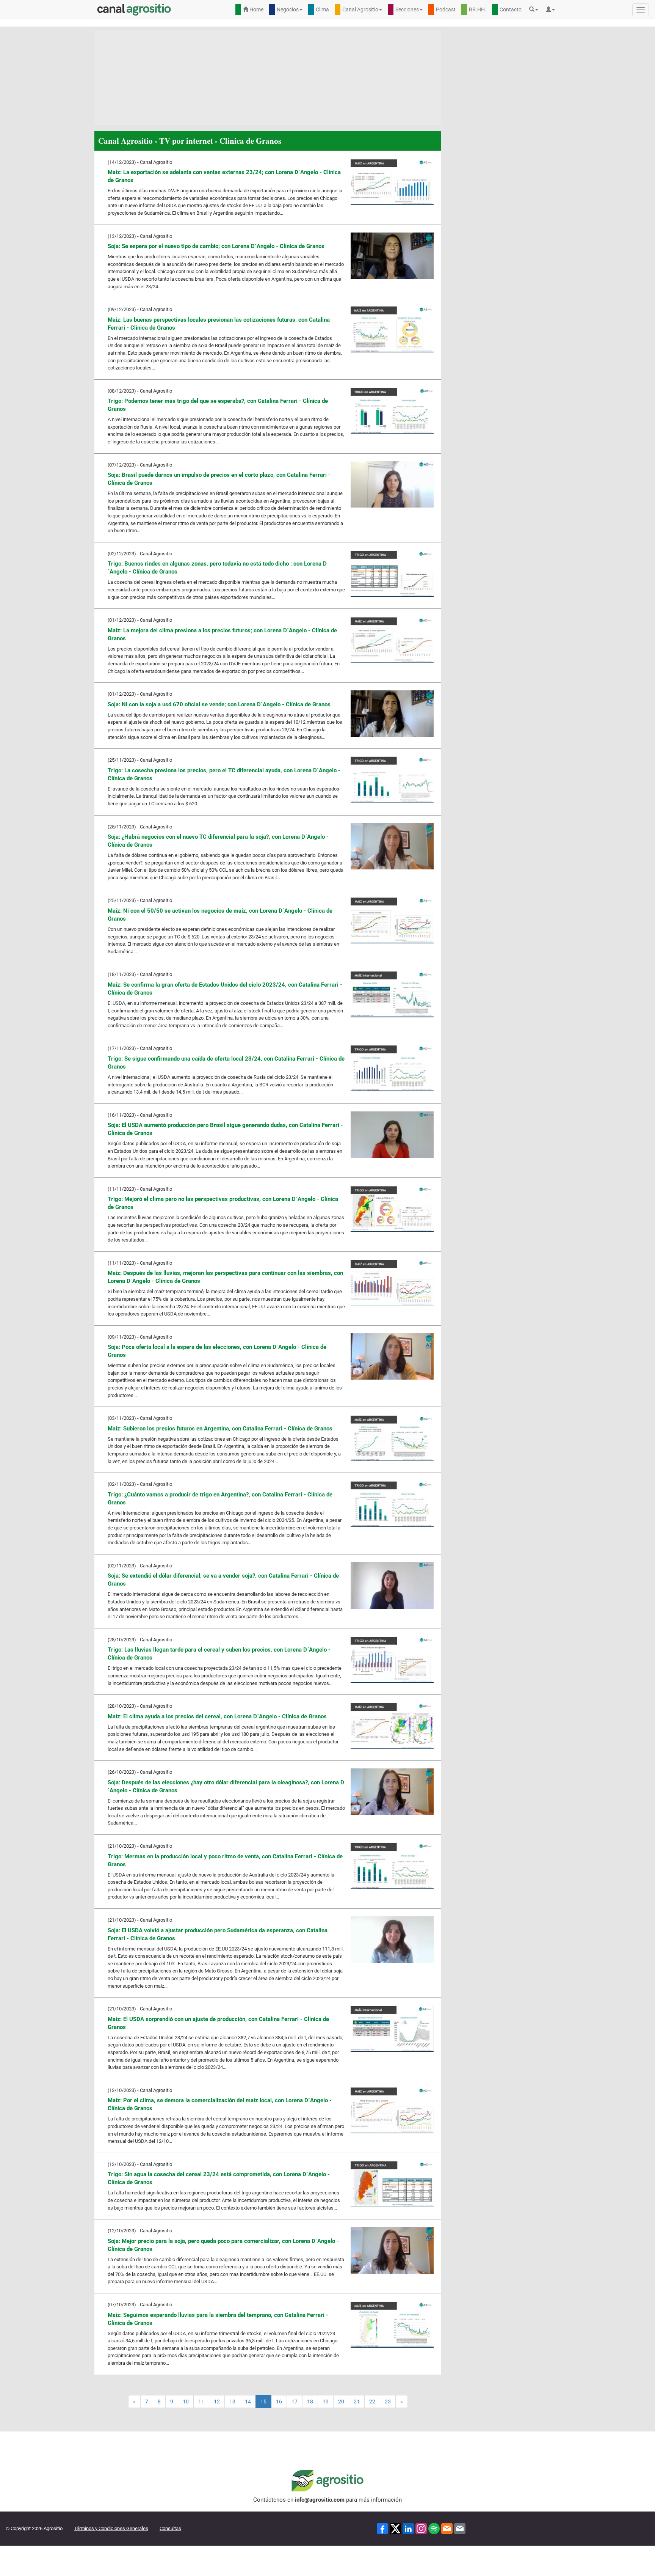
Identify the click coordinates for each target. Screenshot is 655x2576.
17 (295, 2402)
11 (201, 2402)
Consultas (170, 2528)
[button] (536, 9)
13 (232, 2402)
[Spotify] (434, 2528)
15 (263, 2402)
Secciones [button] (407, 9)
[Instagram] (421, 2528)
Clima (322, 9)
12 (217, 2402)
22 (372, 2402)
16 (279, 2402)
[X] (395, 2528)
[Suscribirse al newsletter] (447, 2528)
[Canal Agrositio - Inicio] (134, 9)
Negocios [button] (288, 9)
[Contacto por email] (460, 2528)
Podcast (446, 9)
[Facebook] (382, 2528)
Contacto (511, 9)
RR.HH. (478, 9)
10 (186, 2402)
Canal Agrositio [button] (360, 9)
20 (341, 2402)
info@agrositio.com (320, 2500)
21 (357, 2402)
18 (310, 2402)
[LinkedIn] (408, 2528)
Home (256, 9)
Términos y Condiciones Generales (111, 2528)
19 (326, 2402)
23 (388, 2402)
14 (248, 2402)
